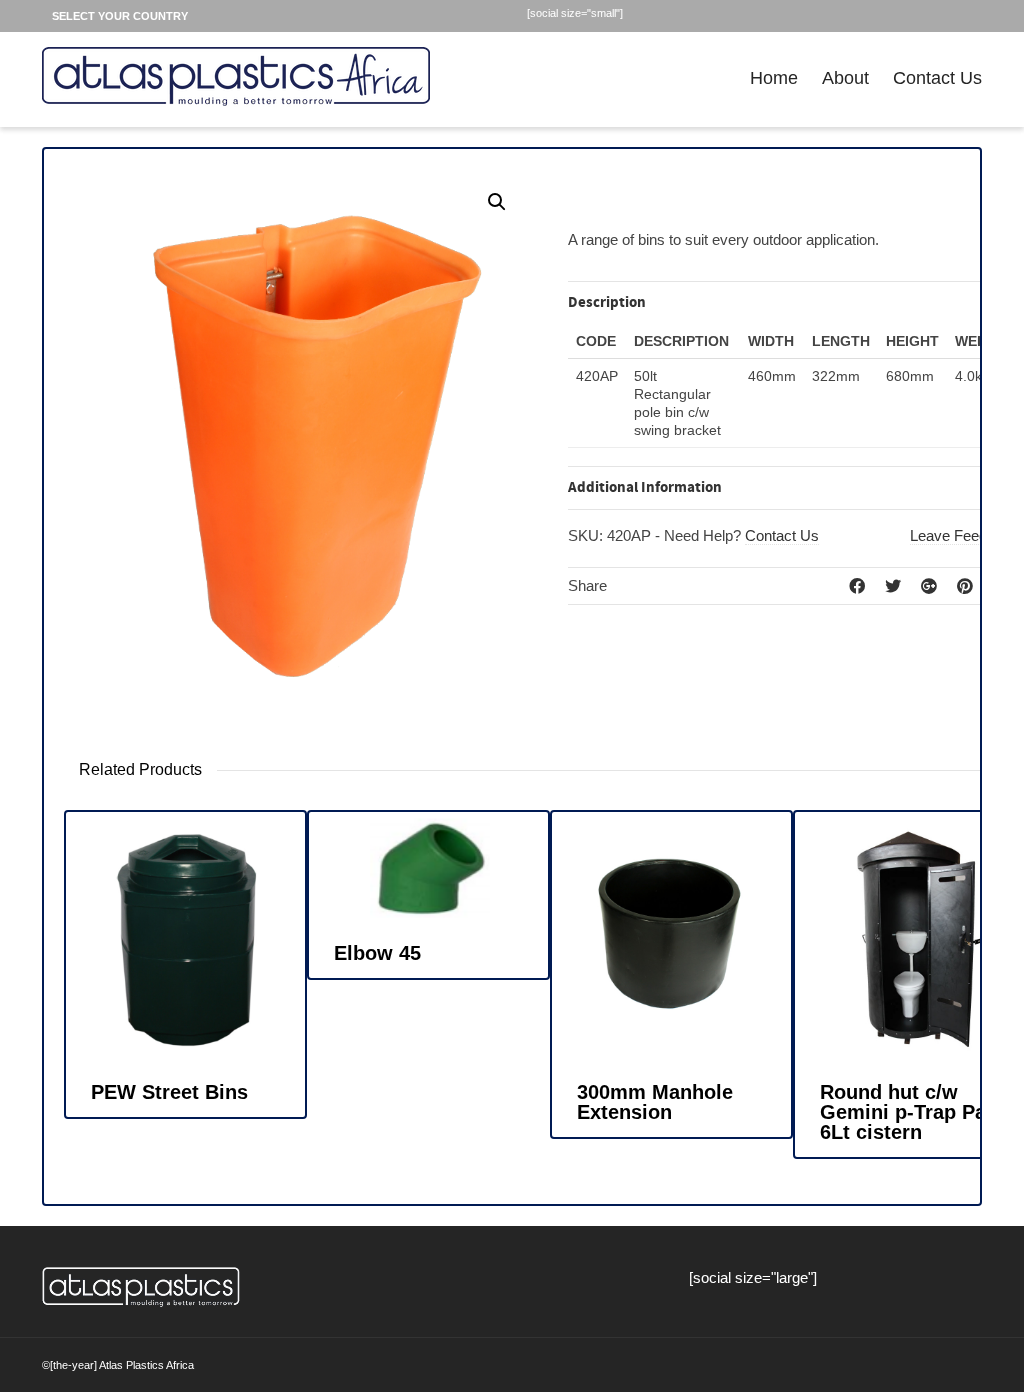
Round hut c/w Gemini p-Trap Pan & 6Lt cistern (919, 1112)
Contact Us (937, 78)
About (845, 78)
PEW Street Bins (169, 1092)
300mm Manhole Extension (655, 1102)
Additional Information (645, 487)
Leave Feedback (964, 535)
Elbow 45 (377, 953)
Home (774, 78)
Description (607, 302)
